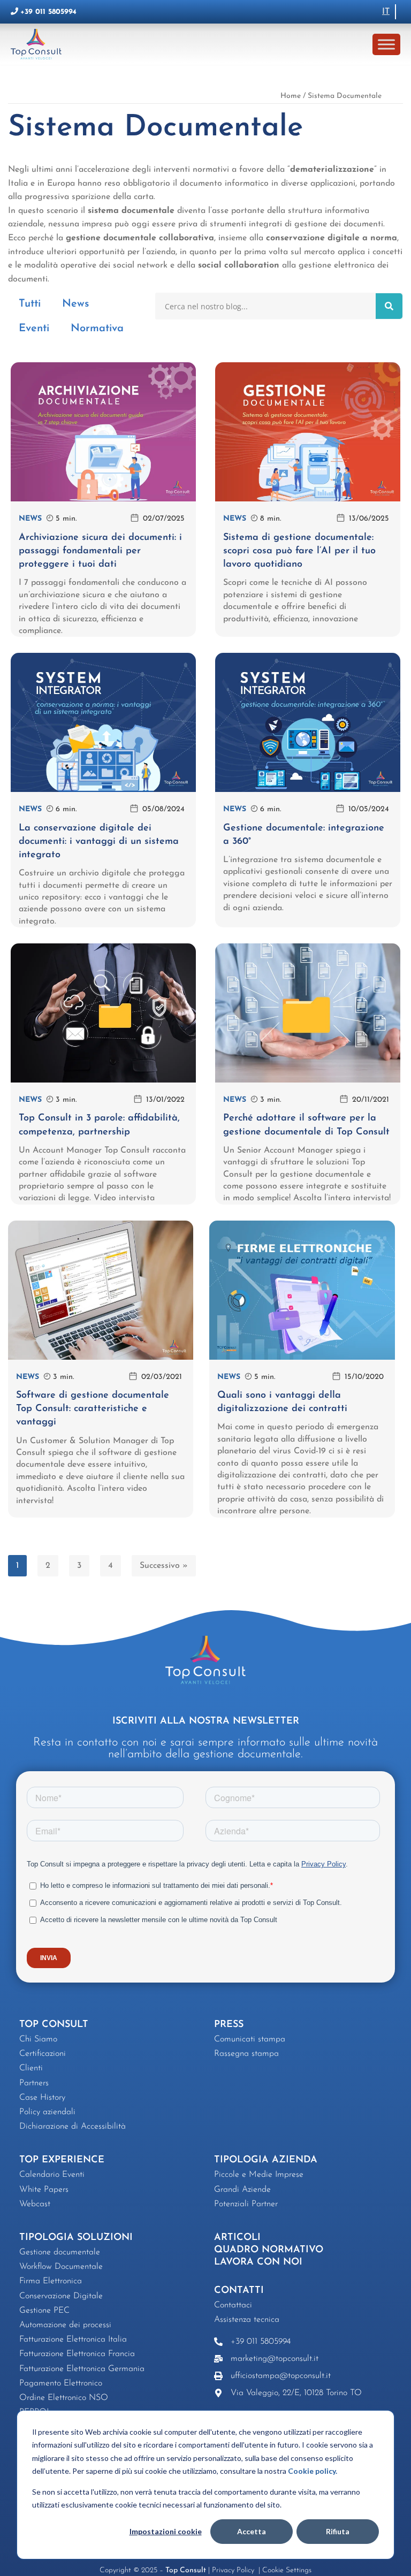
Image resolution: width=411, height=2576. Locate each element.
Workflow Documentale (61, 2267)
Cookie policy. (313, 2471)
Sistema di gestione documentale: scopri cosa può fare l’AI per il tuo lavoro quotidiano (299, 551)
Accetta (252, 2531)
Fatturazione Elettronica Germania (82, 2369)
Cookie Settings (287, 2570)
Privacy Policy (234, 2570)
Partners (34, 2083)
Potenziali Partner (246, 2204)
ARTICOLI (237, 2238)
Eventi (34, 329)
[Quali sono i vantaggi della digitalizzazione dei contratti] (302, 1290)
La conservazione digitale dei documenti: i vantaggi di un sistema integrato (99, 842)
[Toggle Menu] (386, 44)
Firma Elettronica (51, 2281)
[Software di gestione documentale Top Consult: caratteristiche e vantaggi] (101, 1290)
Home (291, 96)
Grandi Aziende (242, 2190)
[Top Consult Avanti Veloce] (39, 44)
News (75, 304)
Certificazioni (43, 2054)
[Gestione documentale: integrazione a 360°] (308, 722)
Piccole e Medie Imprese (259, 2175)
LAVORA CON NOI (258, 2262)
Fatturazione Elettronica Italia (73, 2339)
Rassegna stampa (246, 2054)
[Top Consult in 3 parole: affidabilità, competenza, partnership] (103, 1013)
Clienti (31, 2068)
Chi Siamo (38, 2039)
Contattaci (233, 2305)
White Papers (44, 2190)
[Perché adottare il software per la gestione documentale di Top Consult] (308, 1013)
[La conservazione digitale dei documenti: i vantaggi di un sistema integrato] (103, 722)
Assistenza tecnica (247, 2320)
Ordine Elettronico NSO (64, 2398)
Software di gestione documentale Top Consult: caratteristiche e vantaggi (93, 1409)
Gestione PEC (44, 2311)
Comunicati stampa (250, 2039)
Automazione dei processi (65, 2325)
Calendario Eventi (52, 2175)
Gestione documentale (60, 2252)
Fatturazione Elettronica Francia (77, 2354)
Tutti (30, 304)
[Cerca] (389, 306)
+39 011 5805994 (48, 12)
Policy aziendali (47, 2112)
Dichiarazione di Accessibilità (73, 2127)
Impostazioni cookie (166, 2531)
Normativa (97, 329)
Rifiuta (338, 2531)
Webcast (35, 2204)
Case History (42, 2098)
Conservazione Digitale (61, 2296)
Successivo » (164, 1566)
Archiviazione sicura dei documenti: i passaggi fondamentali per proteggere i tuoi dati (100, 551)
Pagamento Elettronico (61, 2383)
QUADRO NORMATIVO (269, 2250)
